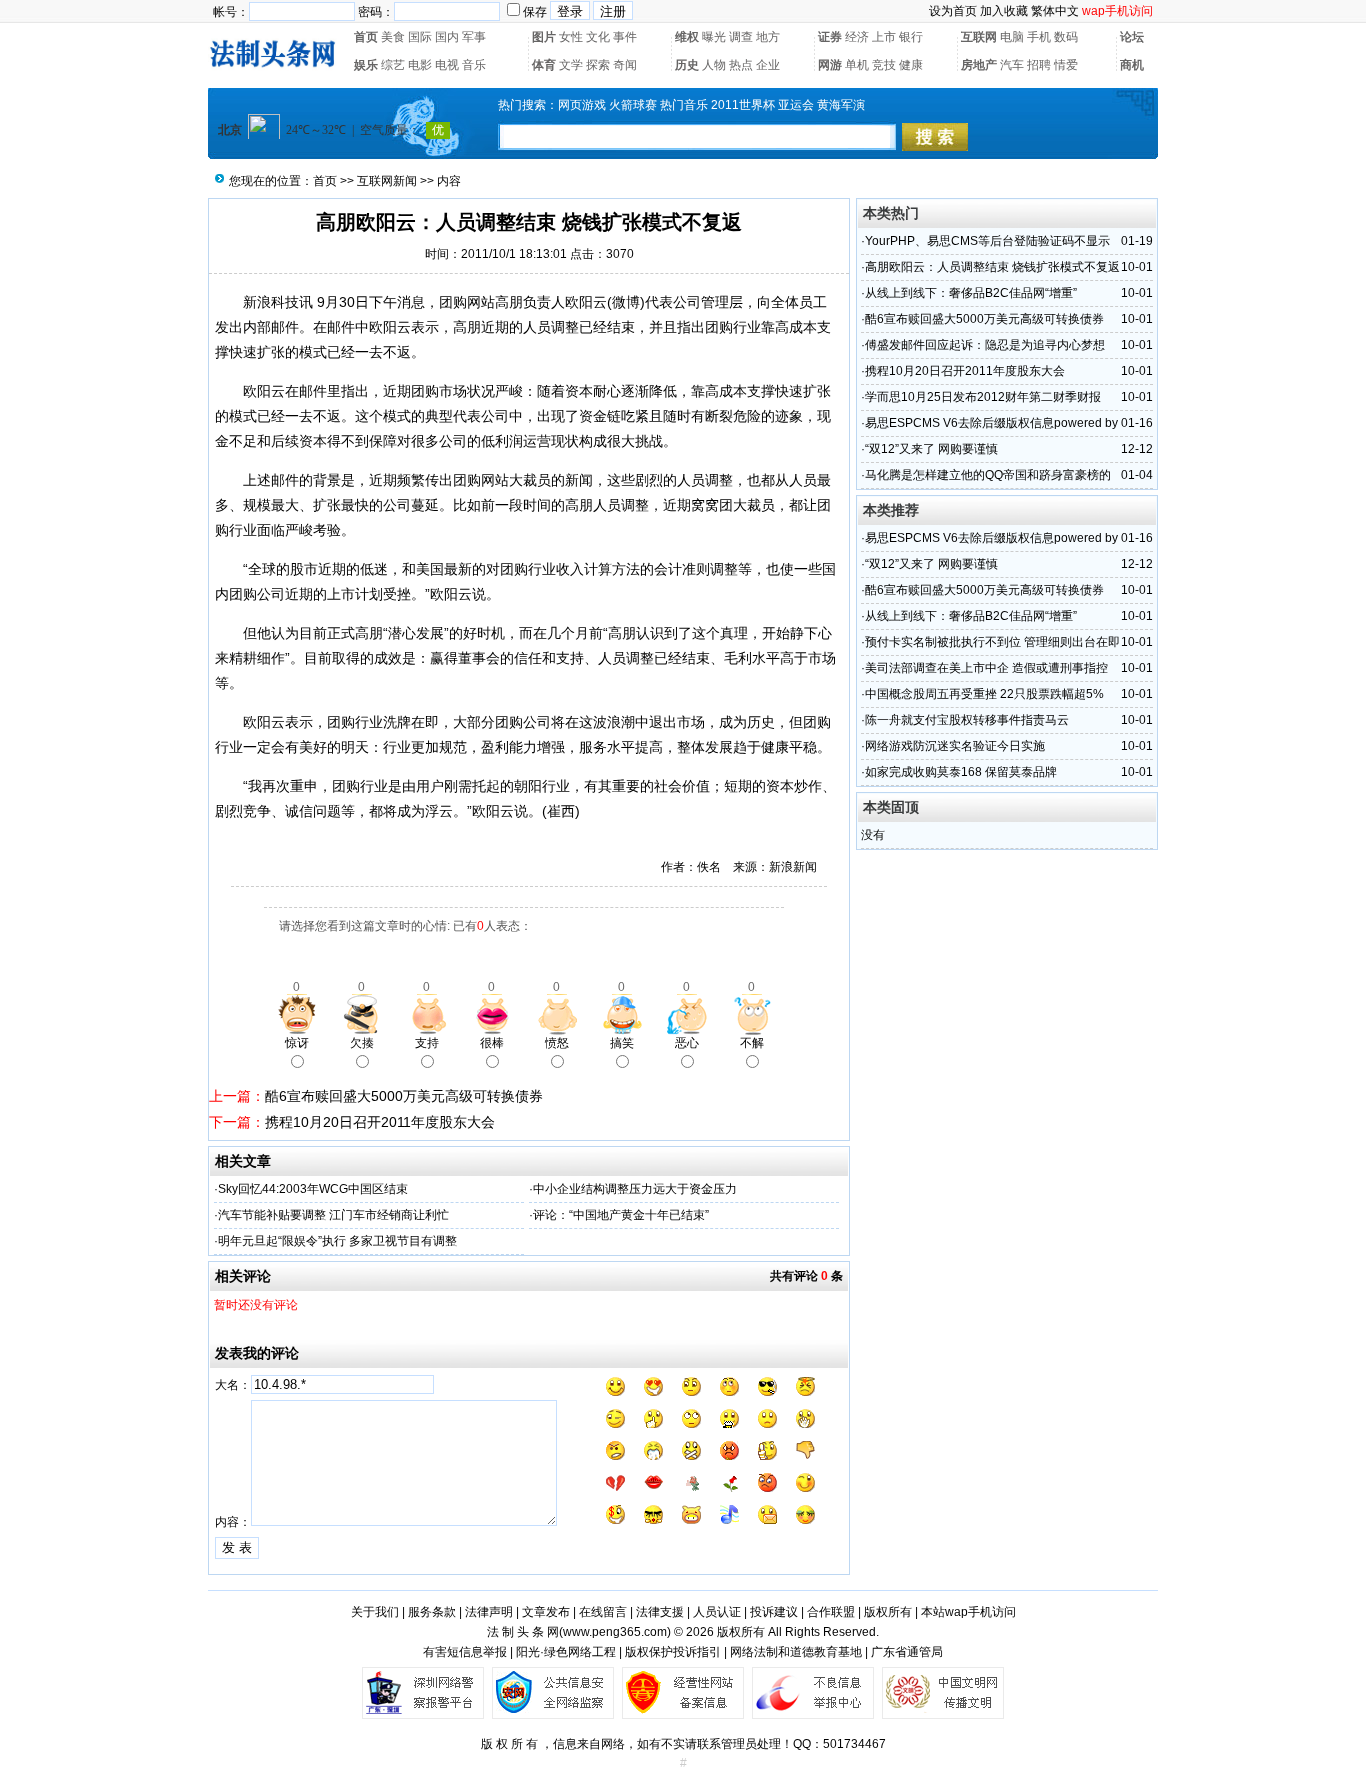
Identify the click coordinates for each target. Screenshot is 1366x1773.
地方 (768, 37)
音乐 (474, 65)
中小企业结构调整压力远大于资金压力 (635, 1189)
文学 (571, 65)
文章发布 (546, 1612)
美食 (393, 37)
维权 (687, 37)
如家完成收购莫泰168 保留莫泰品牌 (961, 772)
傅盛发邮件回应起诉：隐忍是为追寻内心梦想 (985, 345)
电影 (420, 65)
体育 (544, 65)
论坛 (1132, 37)
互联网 (979, 37)
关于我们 (375, 1612)
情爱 (1066, 65)
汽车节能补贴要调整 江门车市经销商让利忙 (333, 1215)
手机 (1039, 37)
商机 (1132, 65)
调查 (741, 37)
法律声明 (489, 1612)
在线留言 (603, 1612)
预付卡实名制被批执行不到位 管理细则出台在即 (992, 642)
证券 (830, 37)
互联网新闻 (387, 181)
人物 (714, 65)
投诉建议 (774, 1612)
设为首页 (953, 11)
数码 (1066, 37)
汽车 (1012, 65)
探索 (598, 65)
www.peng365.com (615, 1632)
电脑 (1012, 37)
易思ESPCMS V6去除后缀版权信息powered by (991, 423)
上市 (884, 37)
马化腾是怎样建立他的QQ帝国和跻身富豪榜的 (988, 475)
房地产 (979, 65)
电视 (447, 65)
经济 (857, 37)
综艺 (393, 65)
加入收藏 (1004, 11)
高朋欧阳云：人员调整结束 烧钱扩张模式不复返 (992, 267)
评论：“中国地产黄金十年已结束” (621, 1215)
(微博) (626, 302)
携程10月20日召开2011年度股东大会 (380, 1122)
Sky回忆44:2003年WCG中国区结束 (313, 1189)
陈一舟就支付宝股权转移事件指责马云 (967, 720)
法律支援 (660, 1612)
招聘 (1039, 65)
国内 (447, 37)
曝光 (714, 37)
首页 (366, 37)
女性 (571, 37)
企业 (768, 65)
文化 (598, 37)
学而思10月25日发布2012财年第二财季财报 (983, 397)
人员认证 (717, 1612)
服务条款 (432, 1612)
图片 (544, 37)
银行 (911, 37)
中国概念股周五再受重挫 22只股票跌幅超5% (984, 694)
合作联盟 (831, 1612)
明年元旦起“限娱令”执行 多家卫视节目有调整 (337, 1241)
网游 (830, 65)
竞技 (884, 65)
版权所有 (888, 1612)
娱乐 (366, 65)
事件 (625, 37)
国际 (420, 37)
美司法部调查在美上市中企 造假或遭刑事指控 (986, 668)
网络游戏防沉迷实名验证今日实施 (955, 746)
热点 (741, 65)
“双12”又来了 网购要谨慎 (931, 449)
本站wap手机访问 (968, 1612)
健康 (911, 65)
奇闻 (625, 65)
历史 (687, 65)
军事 (474, 37)
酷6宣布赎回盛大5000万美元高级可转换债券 (404, 1096)
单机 (857, 65)
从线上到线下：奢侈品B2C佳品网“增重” (971, 293)
